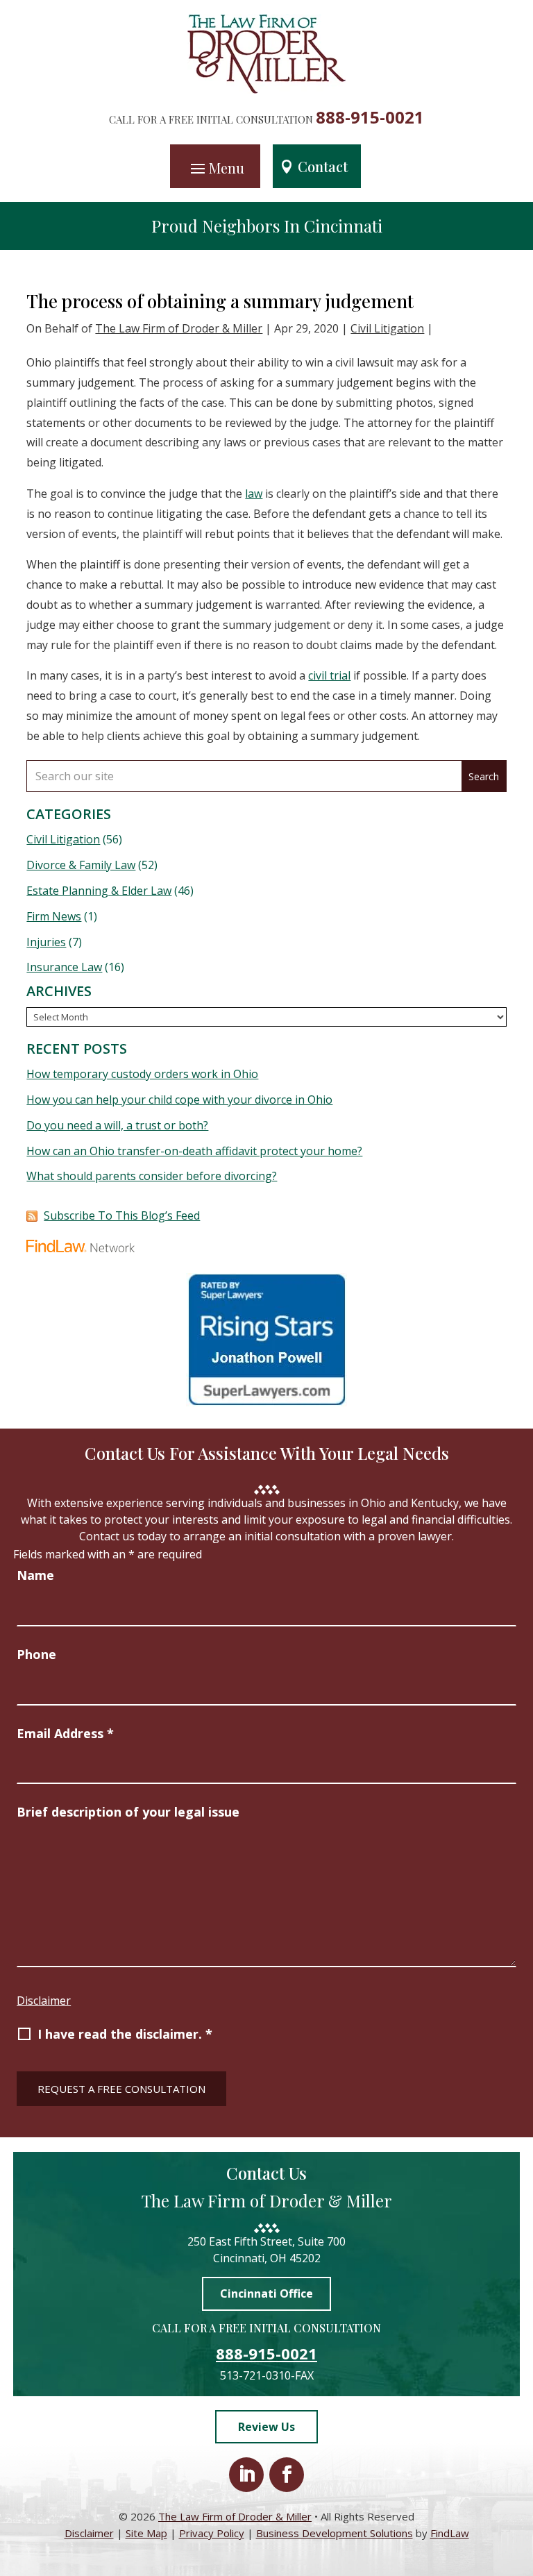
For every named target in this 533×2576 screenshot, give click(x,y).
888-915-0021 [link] (370, 117)
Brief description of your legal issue (128, 1812)
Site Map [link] (146, 2533)
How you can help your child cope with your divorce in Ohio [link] (179, 1100)
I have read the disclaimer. (125, 2034)
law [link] (254, 494)
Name (35, 1575)
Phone (36, 1654)
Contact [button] (323, 166)
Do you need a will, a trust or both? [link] (117, 1125)
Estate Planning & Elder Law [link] (99, 891)
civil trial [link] (329, 675)
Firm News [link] (54, 916)
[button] (215, 168)
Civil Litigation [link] (387, 328)
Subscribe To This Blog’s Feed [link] (122, 1215)
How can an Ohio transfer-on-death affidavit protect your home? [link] (194, 1151)
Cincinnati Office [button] (266, 2293)
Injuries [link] (46, 942)
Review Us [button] (266, 2427)
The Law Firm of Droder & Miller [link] (179, 328)
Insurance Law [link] (64, 967)
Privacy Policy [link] (212, 2533)
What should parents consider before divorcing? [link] (152, 1176)
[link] (267, 90)
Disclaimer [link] (89, 2533)
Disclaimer (44, 2001)
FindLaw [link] (450, 2533)
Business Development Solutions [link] (335, 2533)
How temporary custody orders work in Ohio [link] (142, 1074)
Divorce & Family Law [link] (81, 865)
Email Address (65, 1733)
